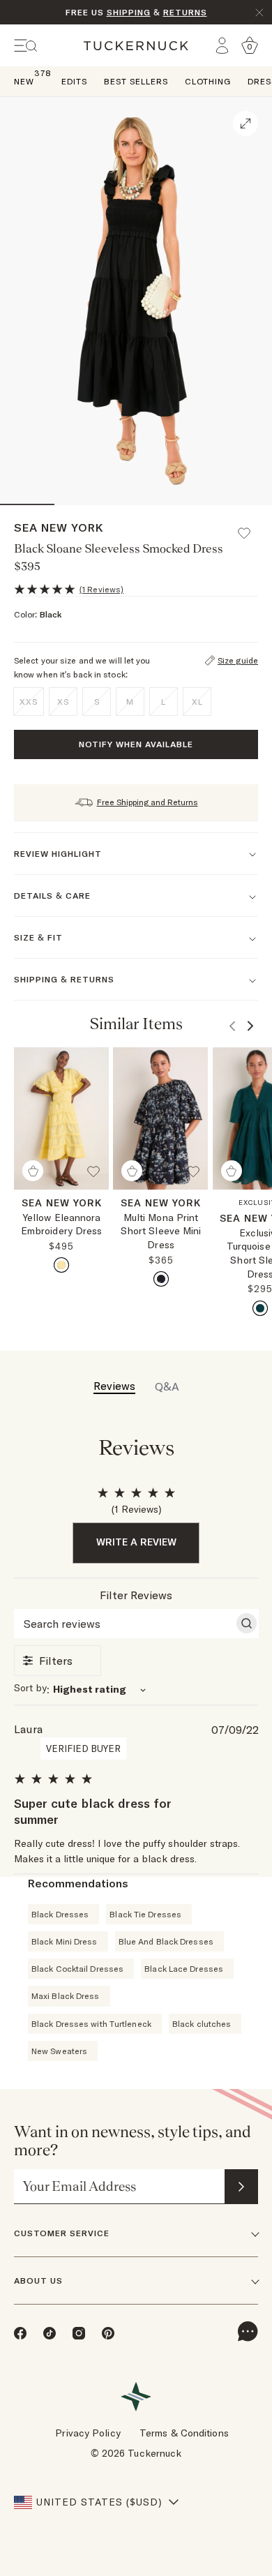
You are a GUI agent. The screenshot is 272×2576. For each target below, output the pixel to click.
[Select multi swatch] (161, 1279)
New (24, 81)
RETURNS (185, 12)
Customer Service (62, 2233)
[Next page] (250, 1026)
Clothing (208, 81)
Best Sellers (136, 81)
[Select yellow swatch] (61, 1265)
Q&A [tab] (167, 1386)
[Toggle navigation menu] (26, 46)
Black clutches (202, 2024)
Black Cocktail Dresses (77, 1969)
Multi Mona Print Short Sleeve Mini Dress (161, 1231)
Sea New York (59, 527)
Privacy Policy (88, 2433)
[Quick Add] (33, 1171)
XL (197, 702)
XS (63, 702)
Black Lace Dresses (184, 1969)
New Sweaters (59, 2051)
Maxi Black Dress (66, 1996)
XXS (29, 702)
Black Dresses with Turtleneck (91, 2024)
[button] (250, 527)
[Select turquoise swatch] (260, 1308)
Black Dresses (60, 1914)
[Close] (259, 13)
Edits (74, 81)
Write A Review (136, 1542)
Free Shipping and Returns (148, 802)
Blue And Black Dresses (166, 1941)
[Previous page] (232, 1026)
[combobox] (136, 1690)
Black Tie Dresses (145, 1914)
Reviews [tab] (114, 1386)
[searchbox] (124, 1624)
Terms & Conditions (184, 2433)
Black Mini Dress (65, 1941)
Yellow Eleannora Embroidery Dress (62, 1225)
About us (38, 2281)
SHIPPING (129, 12)
